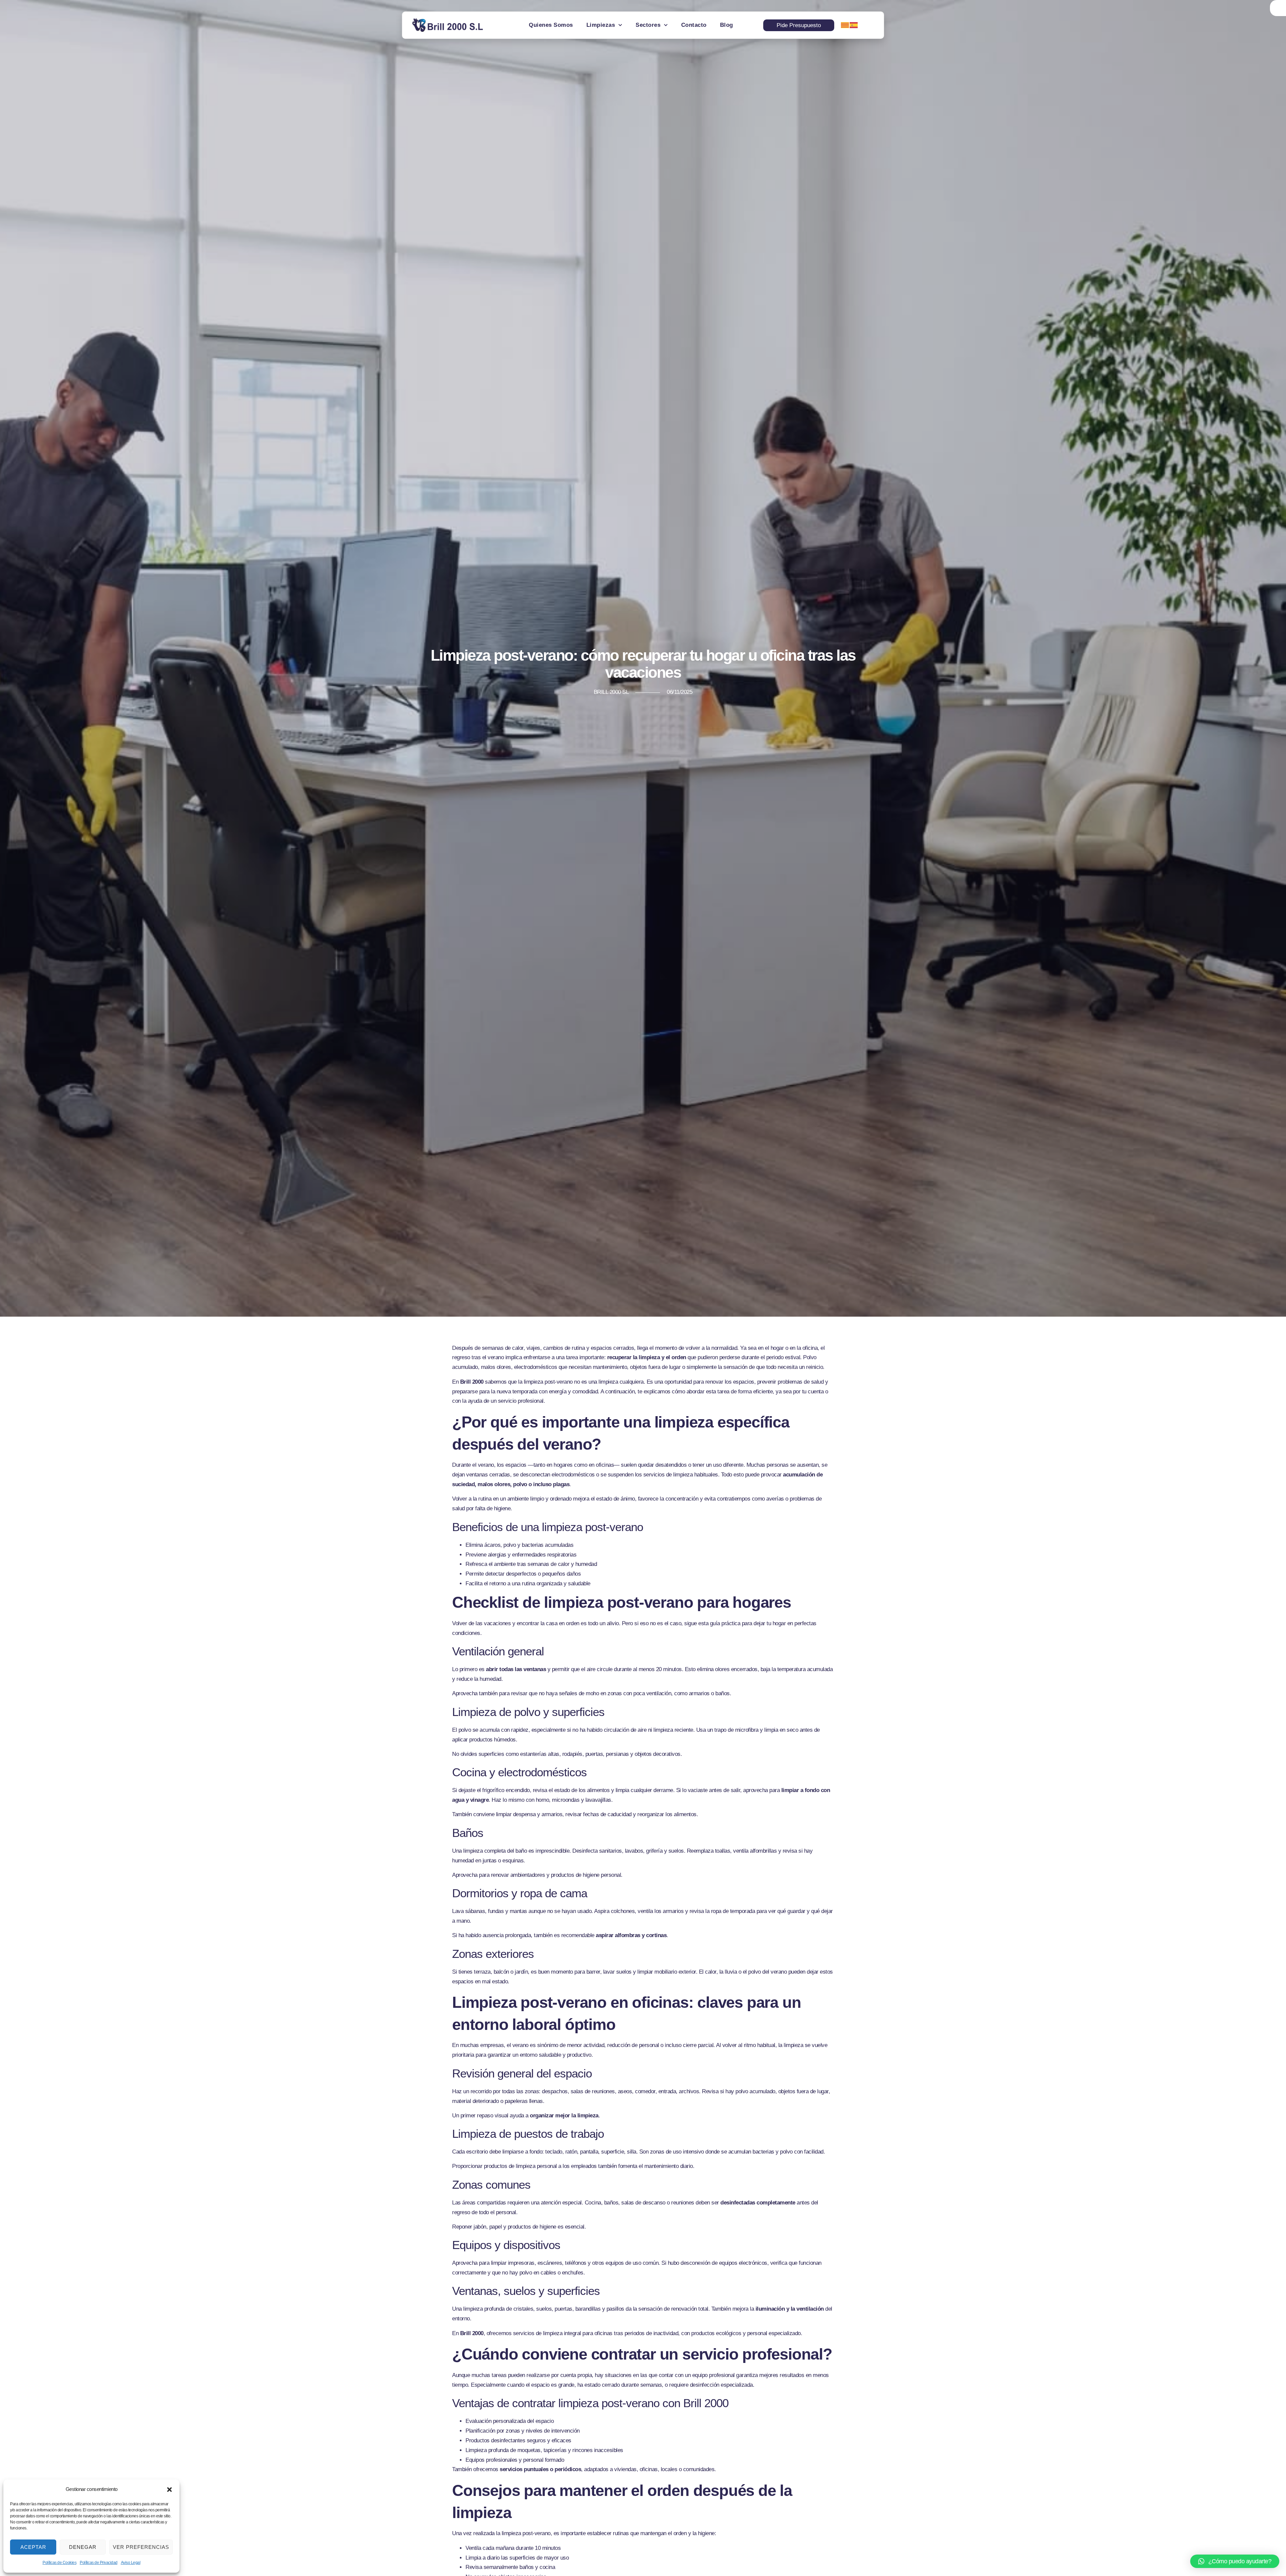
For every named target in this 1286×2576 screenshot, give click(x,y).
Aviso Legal (131, 2563)
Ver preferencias (141, 2547)
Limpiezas (601, 25)
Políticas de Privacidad (99, 2563)
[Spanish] (854, 25)
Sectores (648, 25)
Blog (727, 25)
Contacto (694, 25)
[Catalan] (845, 25)
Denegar (83, 2547)
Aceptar (33, 2547)
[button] (169, 2490)
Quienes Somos (551, 25)
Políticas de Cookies (59, 2563)
